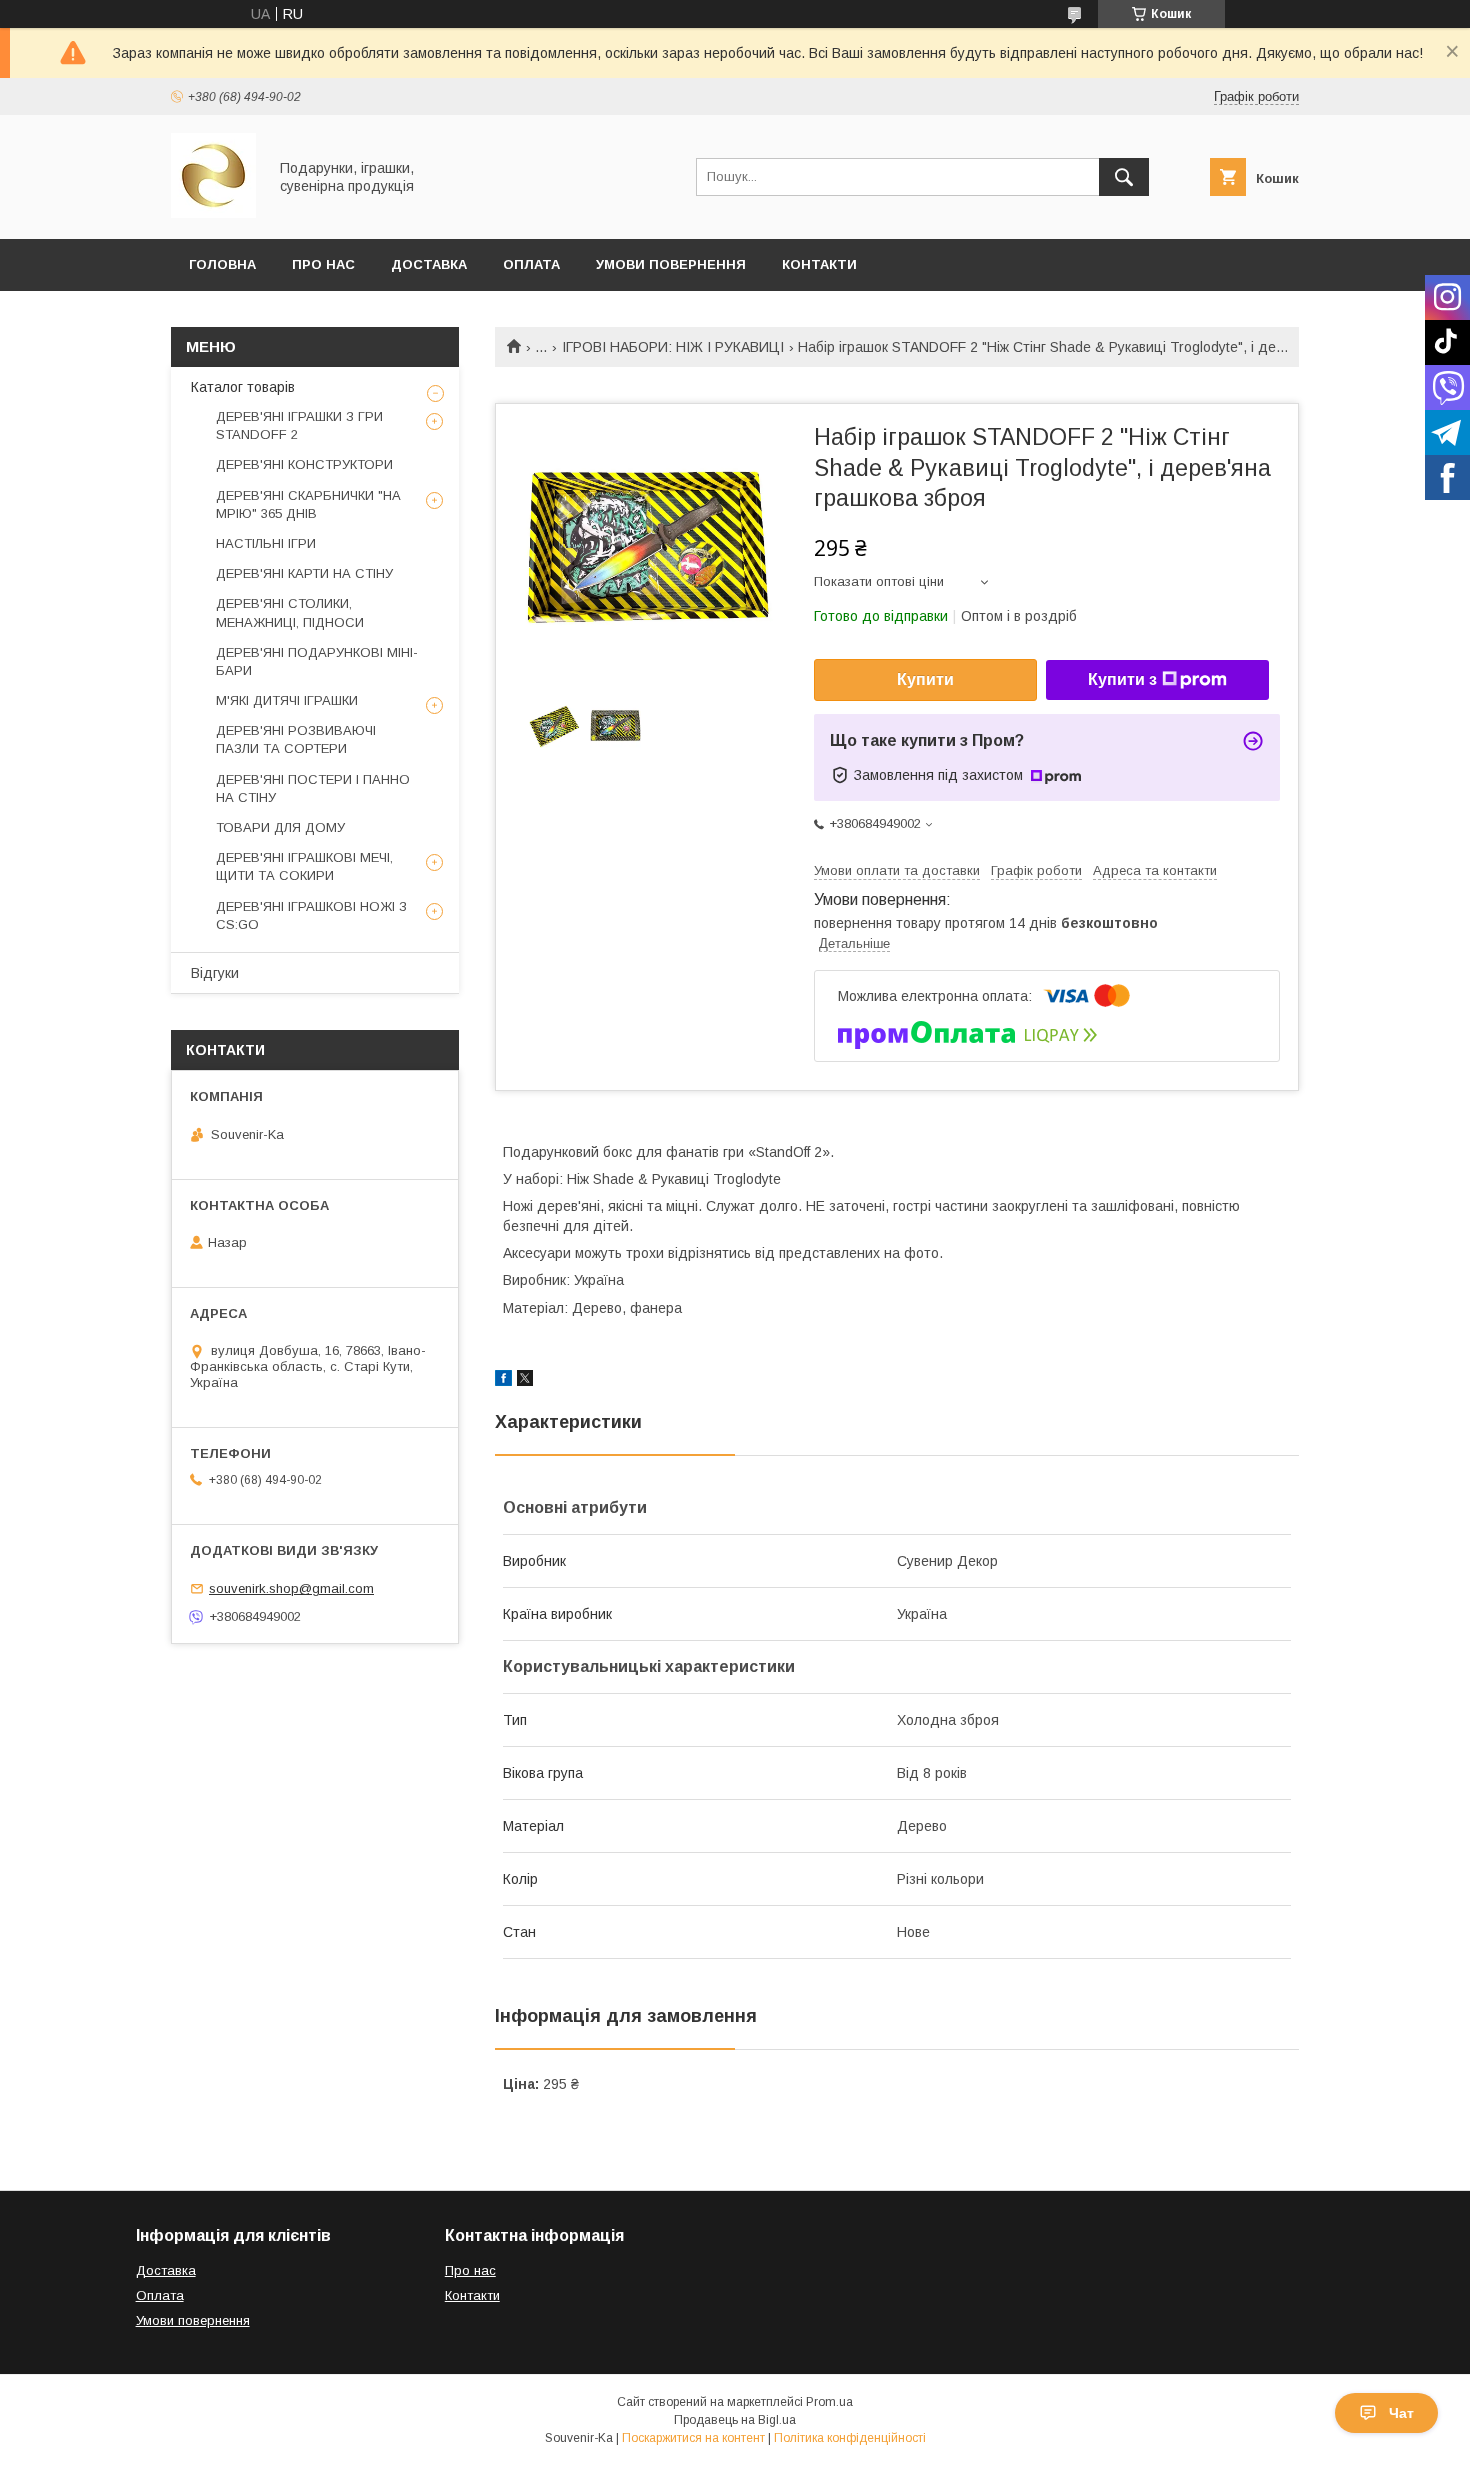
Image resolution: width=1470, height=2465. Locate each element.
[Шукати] (1124, 177)
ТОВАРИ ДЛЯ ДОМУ (280, 827)
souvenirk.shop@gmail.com (291, 1588)
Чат (1401, 2413)
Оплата (531, 264)
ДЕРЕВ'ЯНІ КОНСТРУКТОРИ (304, 464)
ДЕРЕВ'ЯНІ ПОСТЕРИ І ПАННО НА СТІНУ (313, 788)
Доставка (429, 264)
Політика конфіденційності (850, 2438)
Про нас (470, 2270)
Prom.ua (829, 2402)
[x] (525, 1381)
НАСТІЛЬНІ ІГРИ (266, 543)
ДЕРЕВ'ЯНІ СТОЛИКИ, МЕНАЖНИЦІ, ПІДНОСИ (290, 612)
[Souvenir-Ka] (213, 213)
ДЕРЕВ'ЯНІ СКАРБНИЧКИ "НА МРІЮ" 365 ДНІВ (308, 504)
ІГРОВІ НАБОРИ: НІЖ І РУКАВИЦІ (673, 347)
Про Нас (323, 264)
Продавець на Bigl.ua (735, 2420)
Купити (925, 679)
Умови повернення (671, 264)
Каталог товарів (243, 387)
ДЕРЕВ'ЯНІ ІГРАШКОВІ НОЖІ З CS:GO (311, 915)
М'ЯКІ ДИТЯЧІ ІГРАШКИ (287, 700)
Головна (222, 264)
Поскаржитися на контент (693, 2438)
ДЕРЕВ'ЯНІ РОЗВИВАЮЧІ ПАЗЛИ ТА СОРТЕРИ (296, 739)
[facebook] (503, 1381)
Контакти (819, 264)
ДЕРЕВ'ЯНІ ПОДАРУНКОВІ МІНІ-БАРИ (317, 661)
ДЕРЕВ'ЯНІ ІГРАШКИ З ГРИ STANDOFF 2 (299, 425)
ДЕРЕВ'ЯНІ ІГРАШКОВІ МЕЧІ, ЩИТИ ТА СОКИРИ (304, 866)
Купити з (1122, 679)
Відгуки (215, 973)
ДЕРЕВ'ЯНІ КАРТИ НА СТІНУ (304, 573)
